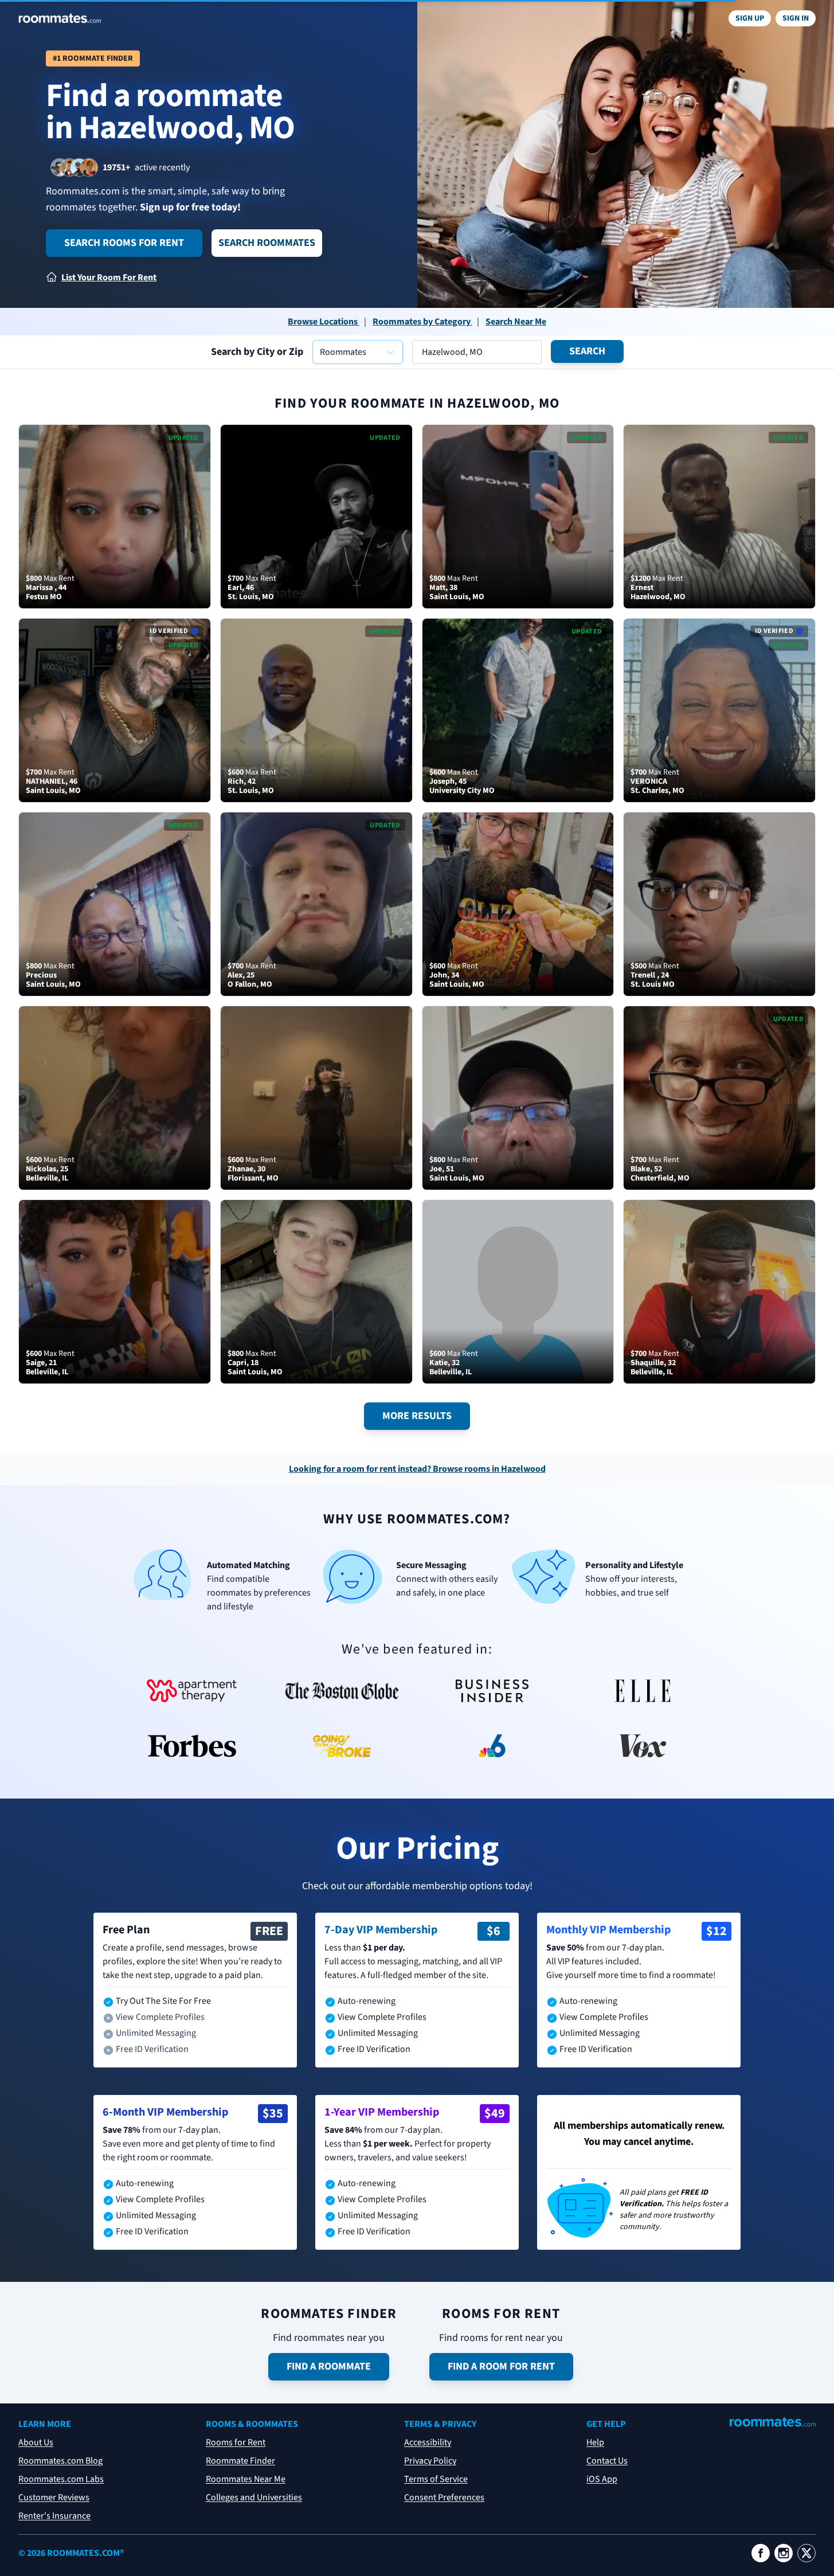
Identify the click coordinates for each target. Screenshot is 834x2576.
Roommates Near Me (246, 2479)
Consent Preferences (444, 2497)
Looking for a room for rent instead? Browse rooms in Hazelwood (417, 1469)
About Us (36, 2442)
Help (595, 2442)
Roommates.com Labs (61, 2479)
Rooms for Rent (236, 2442)
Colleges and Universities (254, 2497)
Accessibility (428, 2442)
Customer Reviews (54, 2497)
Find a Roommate (329, 2366)
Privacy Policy (430, 2461)
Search (587, 351)
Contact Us (607, 2461)
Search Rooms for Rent (124, 243)
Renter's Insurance (54, 2516)
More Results (417, 1416)
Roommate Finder (240, 2461)
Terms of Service (436, 2479)
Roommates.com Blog (60, 2461)
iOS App (602, 2479)
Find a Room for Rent (501, 2366)
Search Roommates (267, 243)
